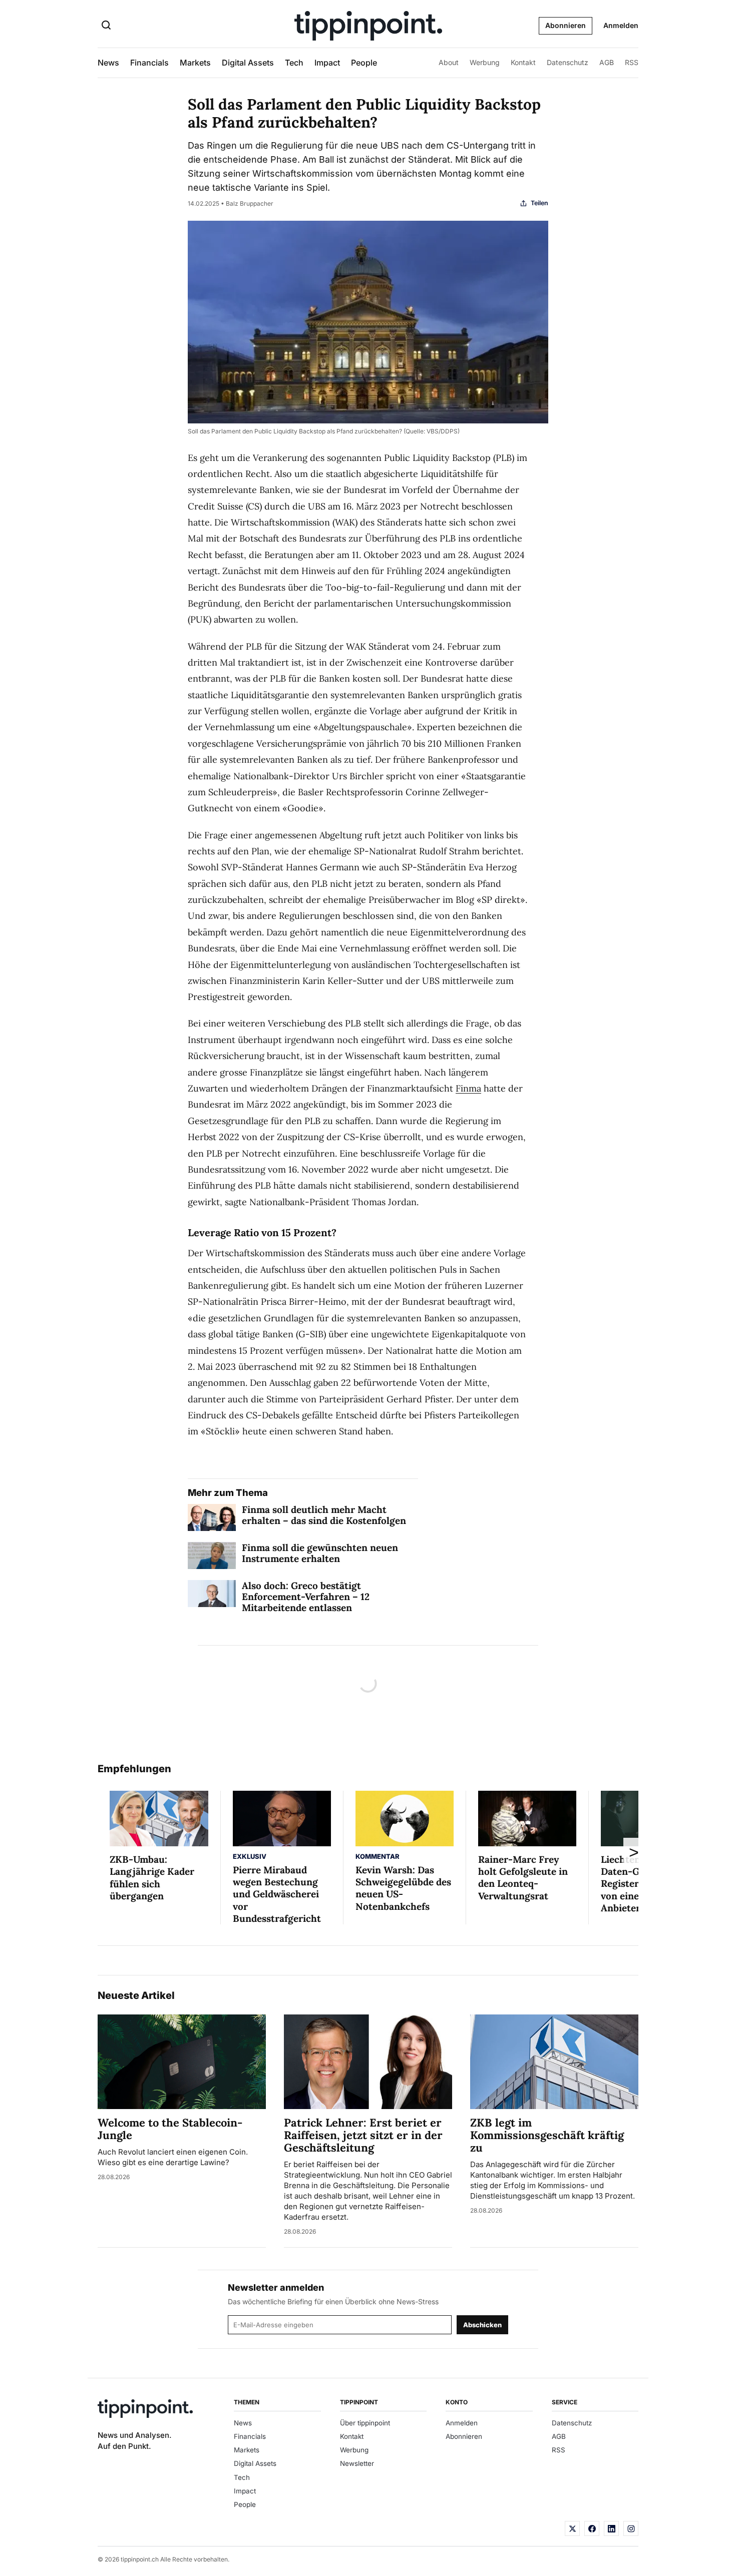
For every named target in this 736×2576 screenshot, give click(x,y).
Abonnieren (566, 25)
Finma (468, 1088)
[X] (572, 2528)
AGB (607, 62)
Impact (327, 63)
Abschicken (482, 2325)
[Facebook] (592, 2528)
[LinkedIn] (611, 2528)
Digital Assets (248, 63)
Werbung (485, 62)
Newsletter (357, 2463)
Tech (294, 63)
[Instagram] (631, 2528)
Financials (149, 63)
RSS (632, 62)
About (449, 62)
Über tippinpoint (365, 2423)
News (108, 63)
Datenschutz (568, 62)
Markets (195, 63)
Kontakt (523, 62)
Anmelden (621, 25)
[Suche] (106, 26)
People (364, 63)
